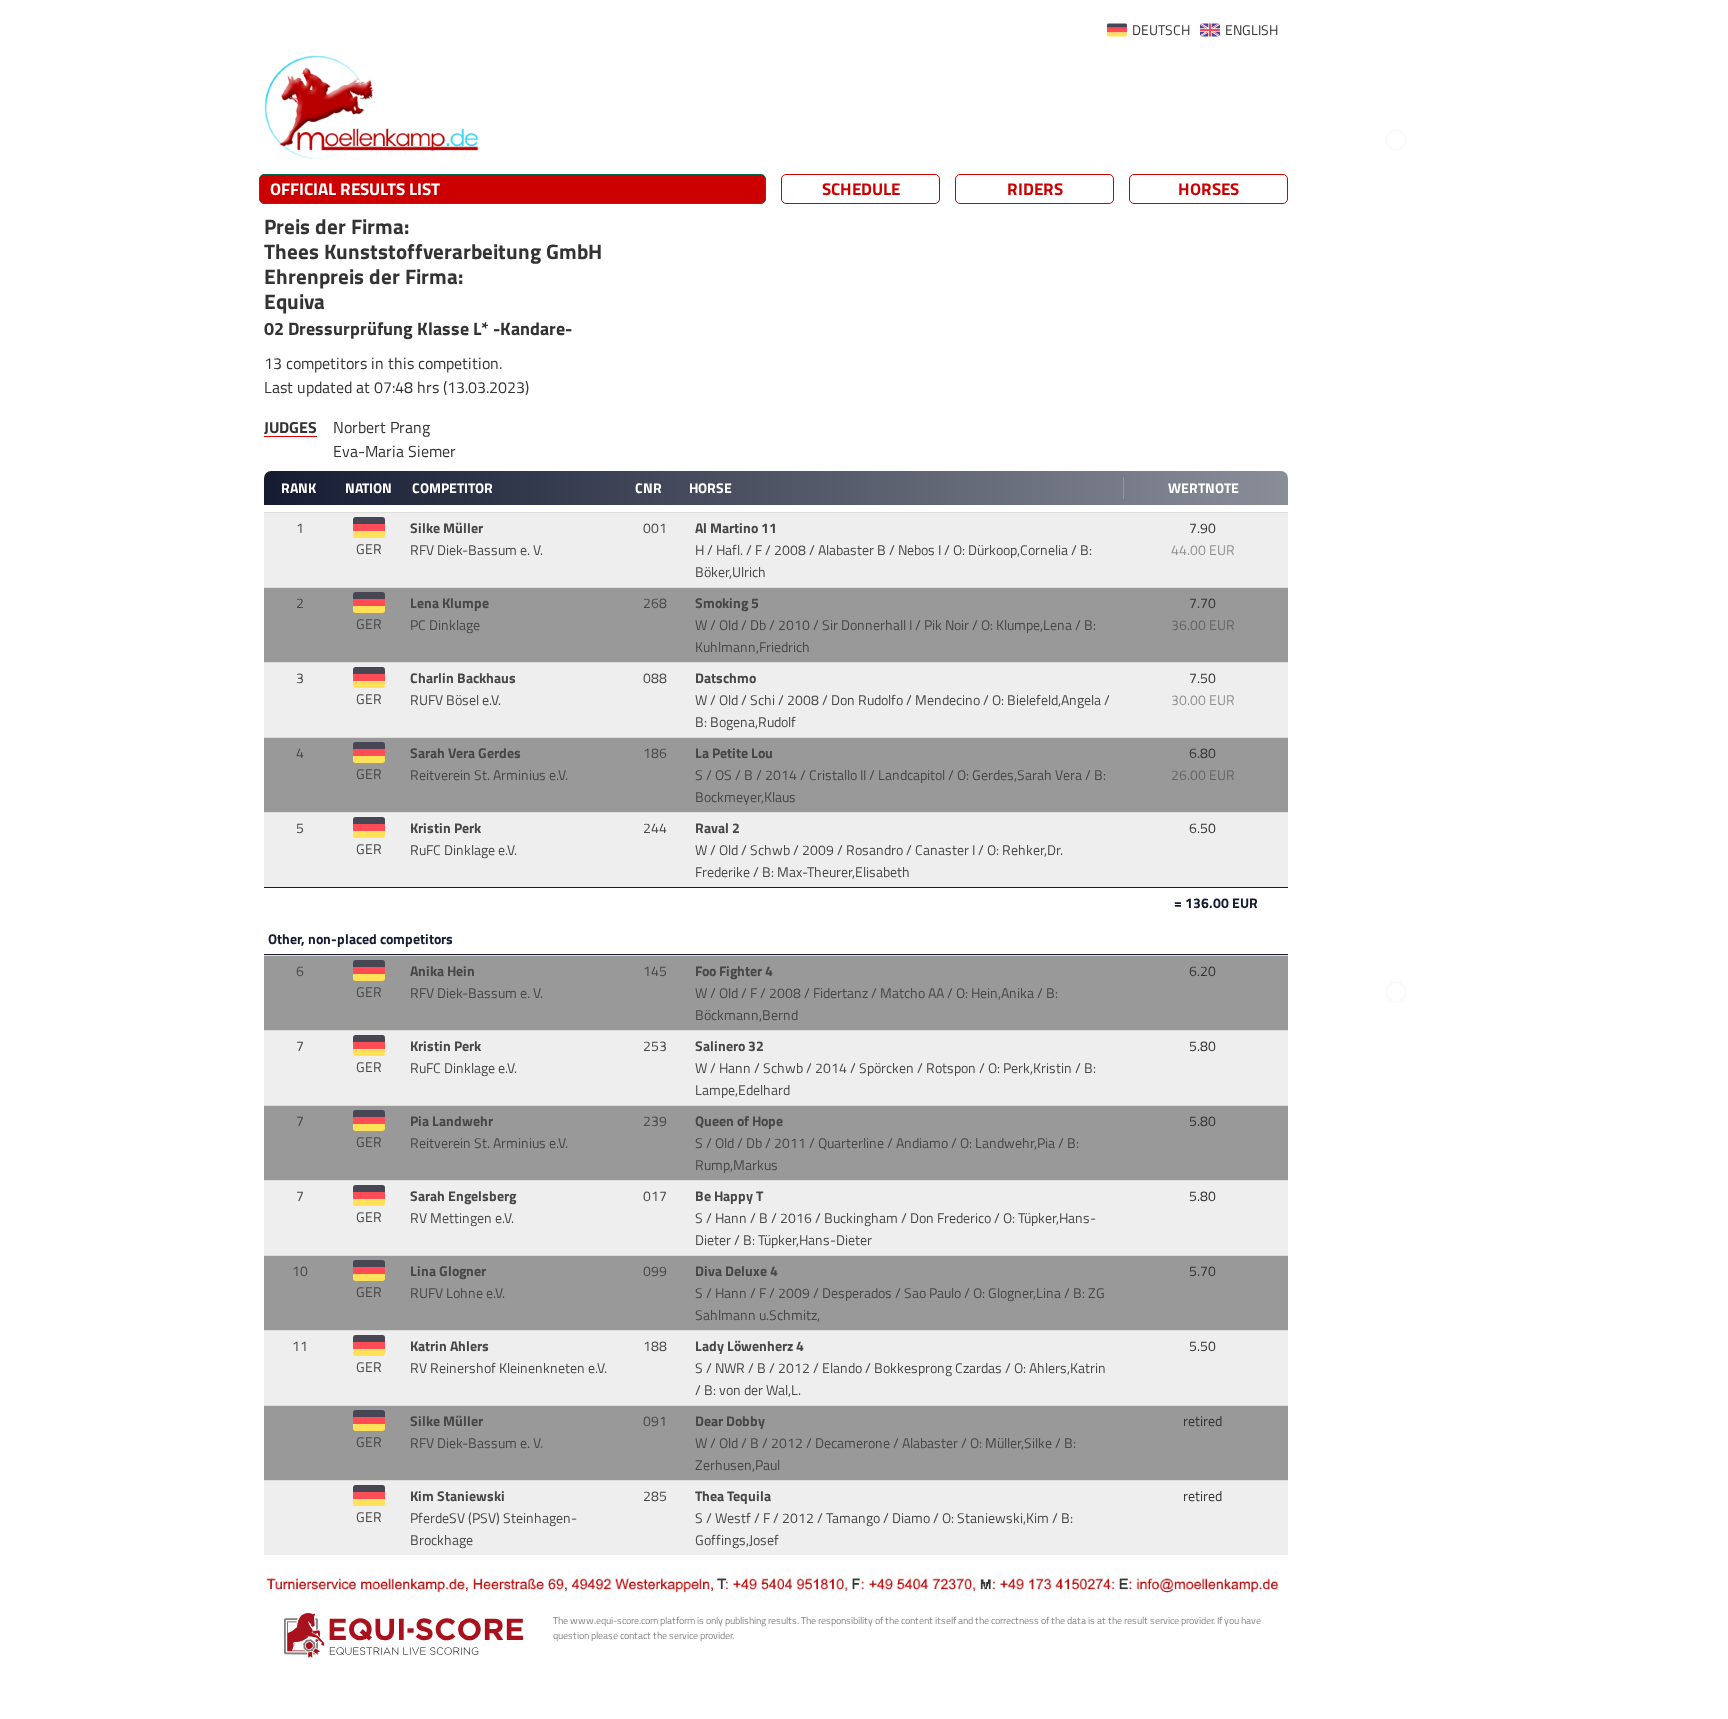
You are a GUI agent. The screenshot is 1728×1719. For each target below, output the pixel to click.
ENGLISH (1251, 30)
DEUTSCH (1161, 30)
